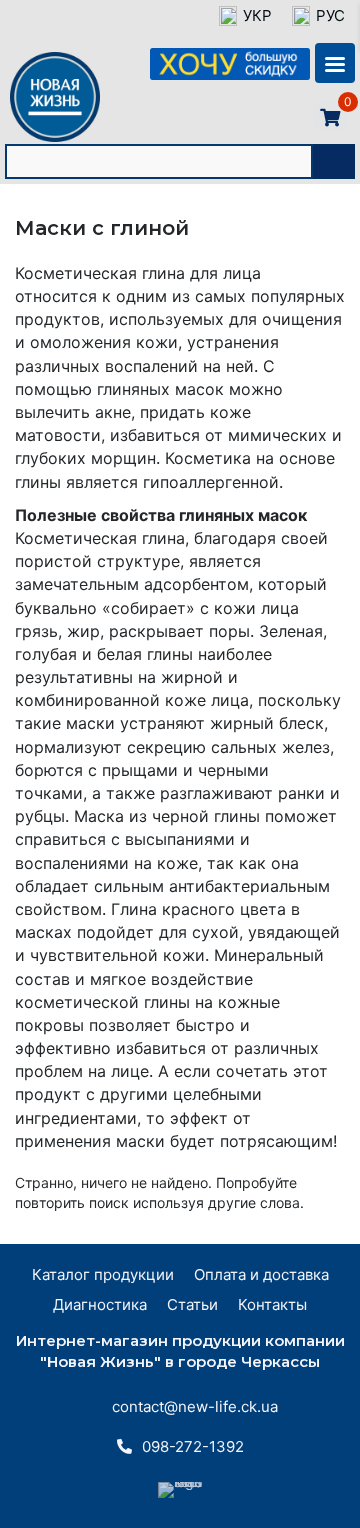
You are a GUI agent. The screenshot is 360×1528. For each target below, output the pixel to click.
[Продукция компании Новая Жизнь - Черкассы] (55, 141)
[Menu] (335, 63)
